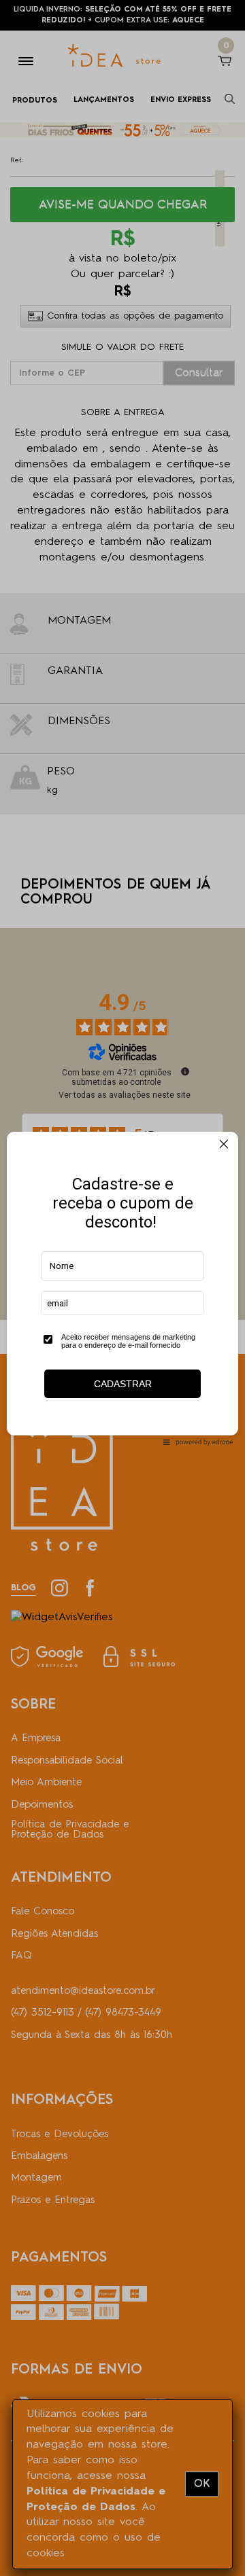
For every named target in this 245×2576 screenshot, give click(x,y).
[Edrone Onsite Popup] (122, 1288)
